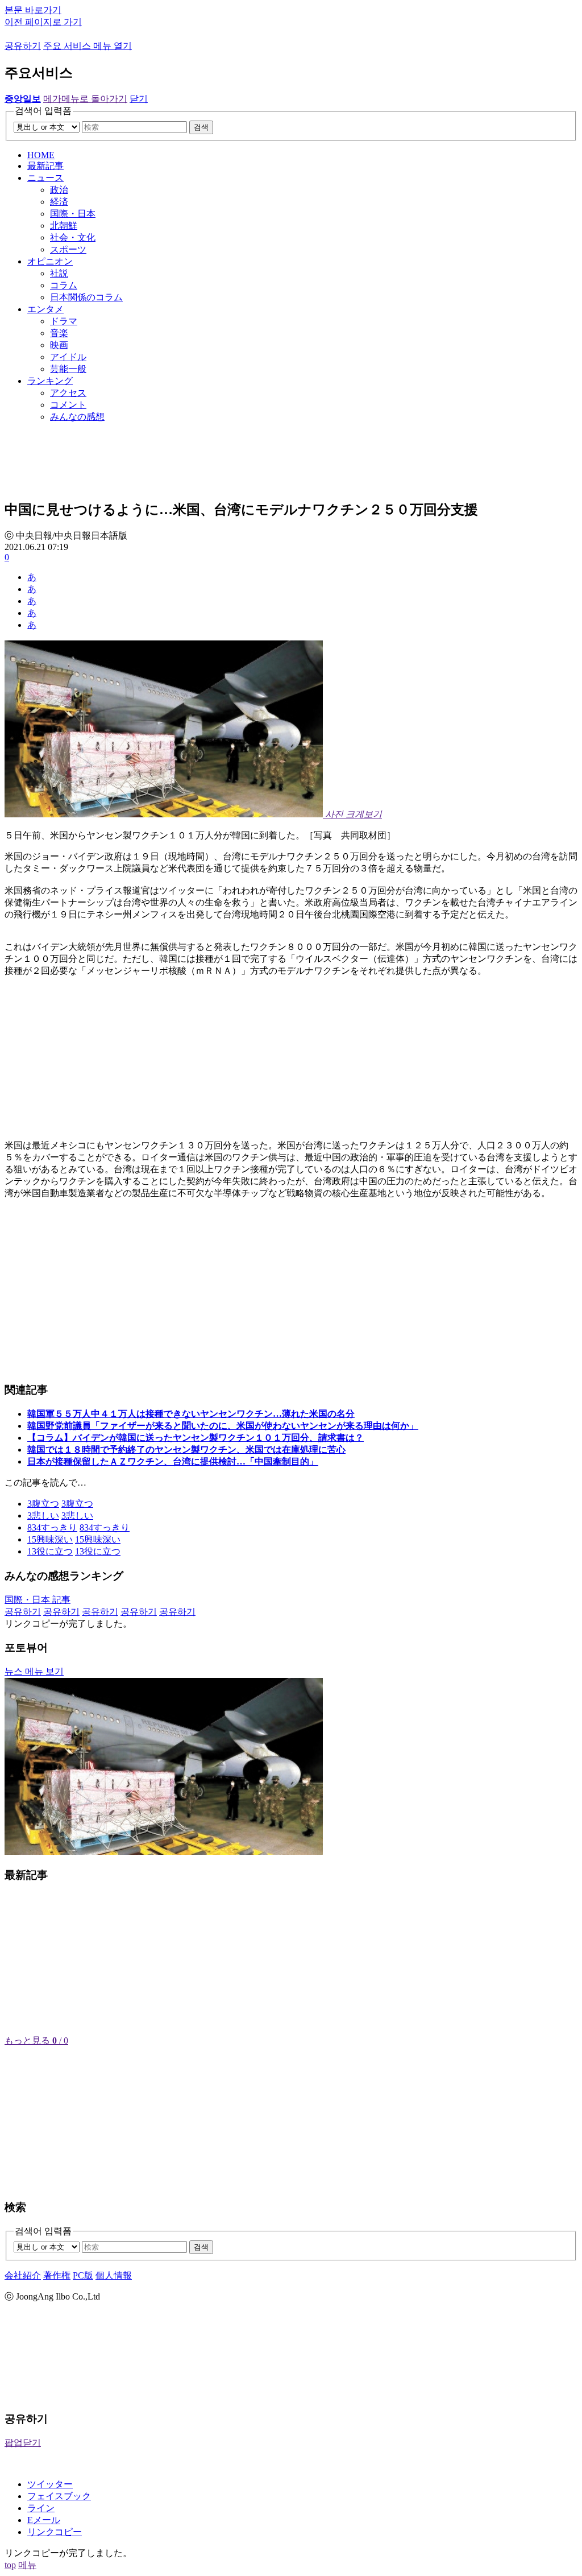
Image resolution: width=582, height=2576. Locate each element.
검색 (201, 127)
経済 (59, 202)
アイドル (68, 357)
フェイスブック (59, 2496)
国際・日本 (73, 214)
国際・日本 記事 (38, 1600)
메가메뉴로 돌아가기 (85, 99)
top (10, 2565)
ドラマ (64, 321)
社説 (59, 273)
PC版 (83, 2275)
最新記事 (45, 166)
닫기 (139, 99)
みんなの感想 (77, 417)
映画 (59, 345)
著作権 (57, 2275)
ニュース (45, 178)
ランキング (50, 381)
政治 (59, 190)
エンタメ (45, 309)
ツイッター (50, 2484)
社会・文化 (73, 237)
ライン (41, 2508)
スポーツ (68, 249)
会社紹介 (23, 2275)
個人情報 (114, 2275)
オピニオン (50, 261)
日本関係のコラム (86, 297)
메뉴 (27, 2565)
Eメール (44, 2520)
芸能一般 (68, 369)
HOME (41, 155)
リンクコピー (55, 2532)
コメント (68, 405)
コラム (64, 285)
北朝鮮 (64, 226)
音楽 (59, 333)
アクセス (68, 393)
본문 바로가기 (33, 10)
